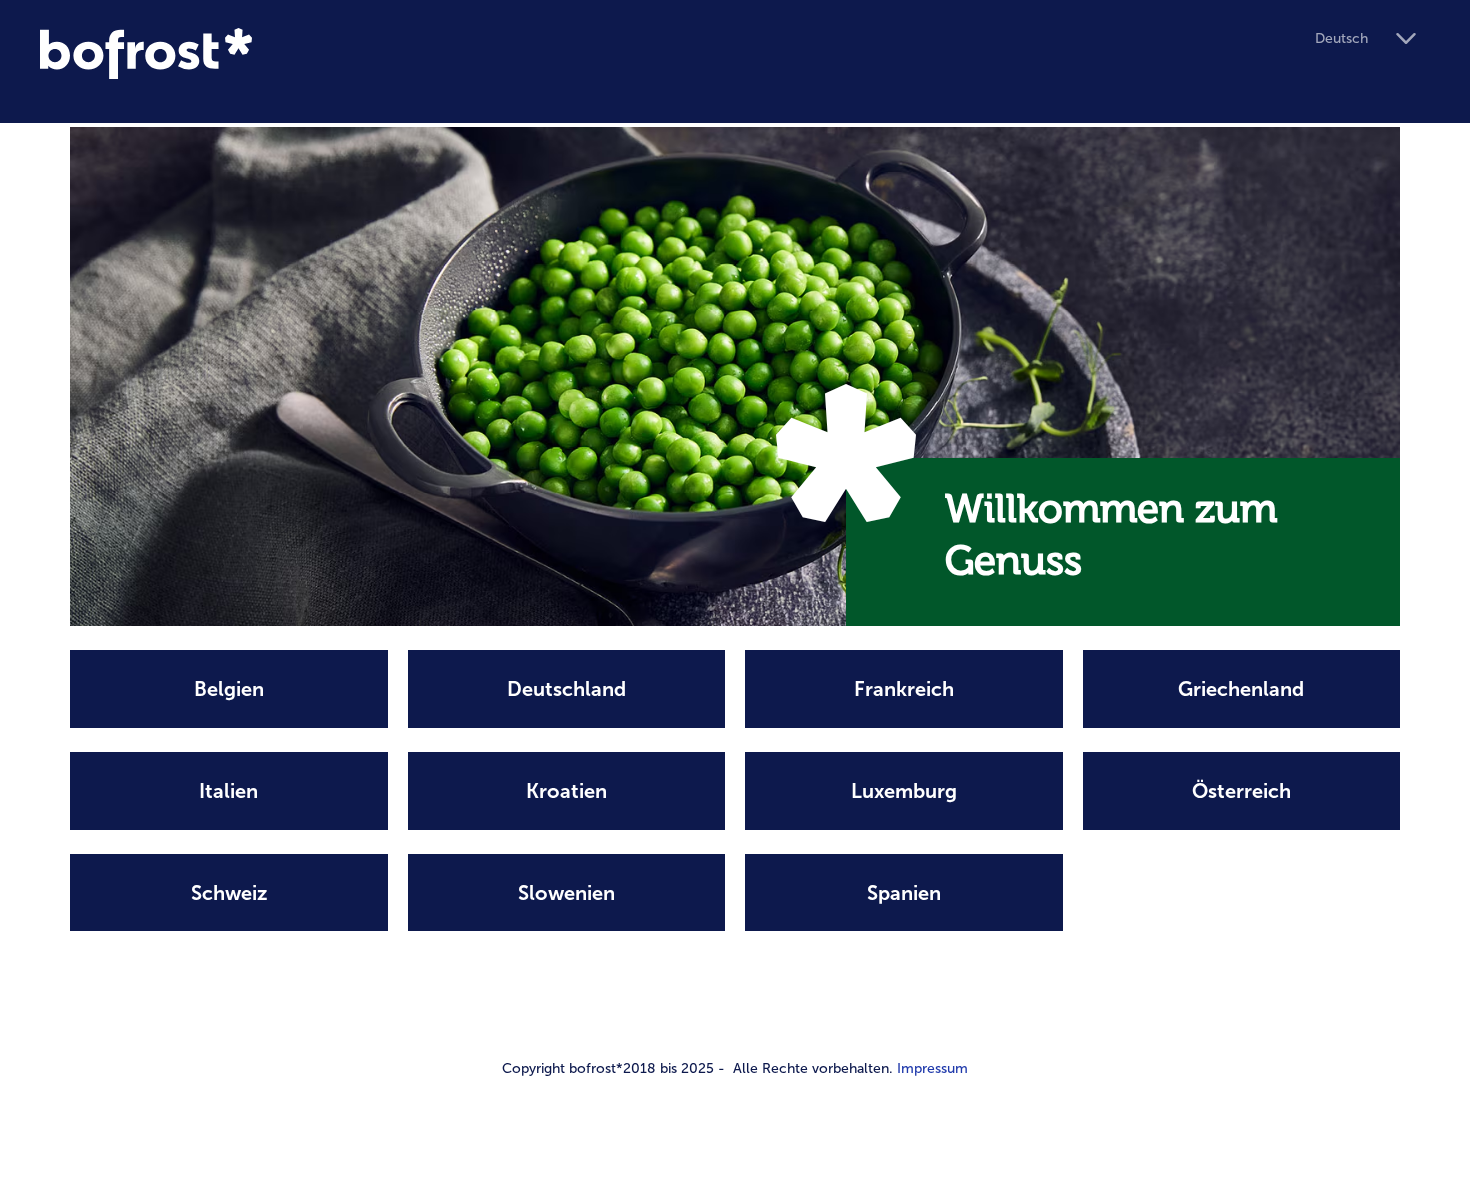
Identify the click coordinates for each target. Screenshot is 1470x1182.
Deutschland (566, 689)
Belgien (229, 689)
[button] (1372, 39)
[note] (229, 689)
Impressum (932, 1068)
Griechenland (1241, 689)
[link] (669, 53)
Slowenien (566, 893)
